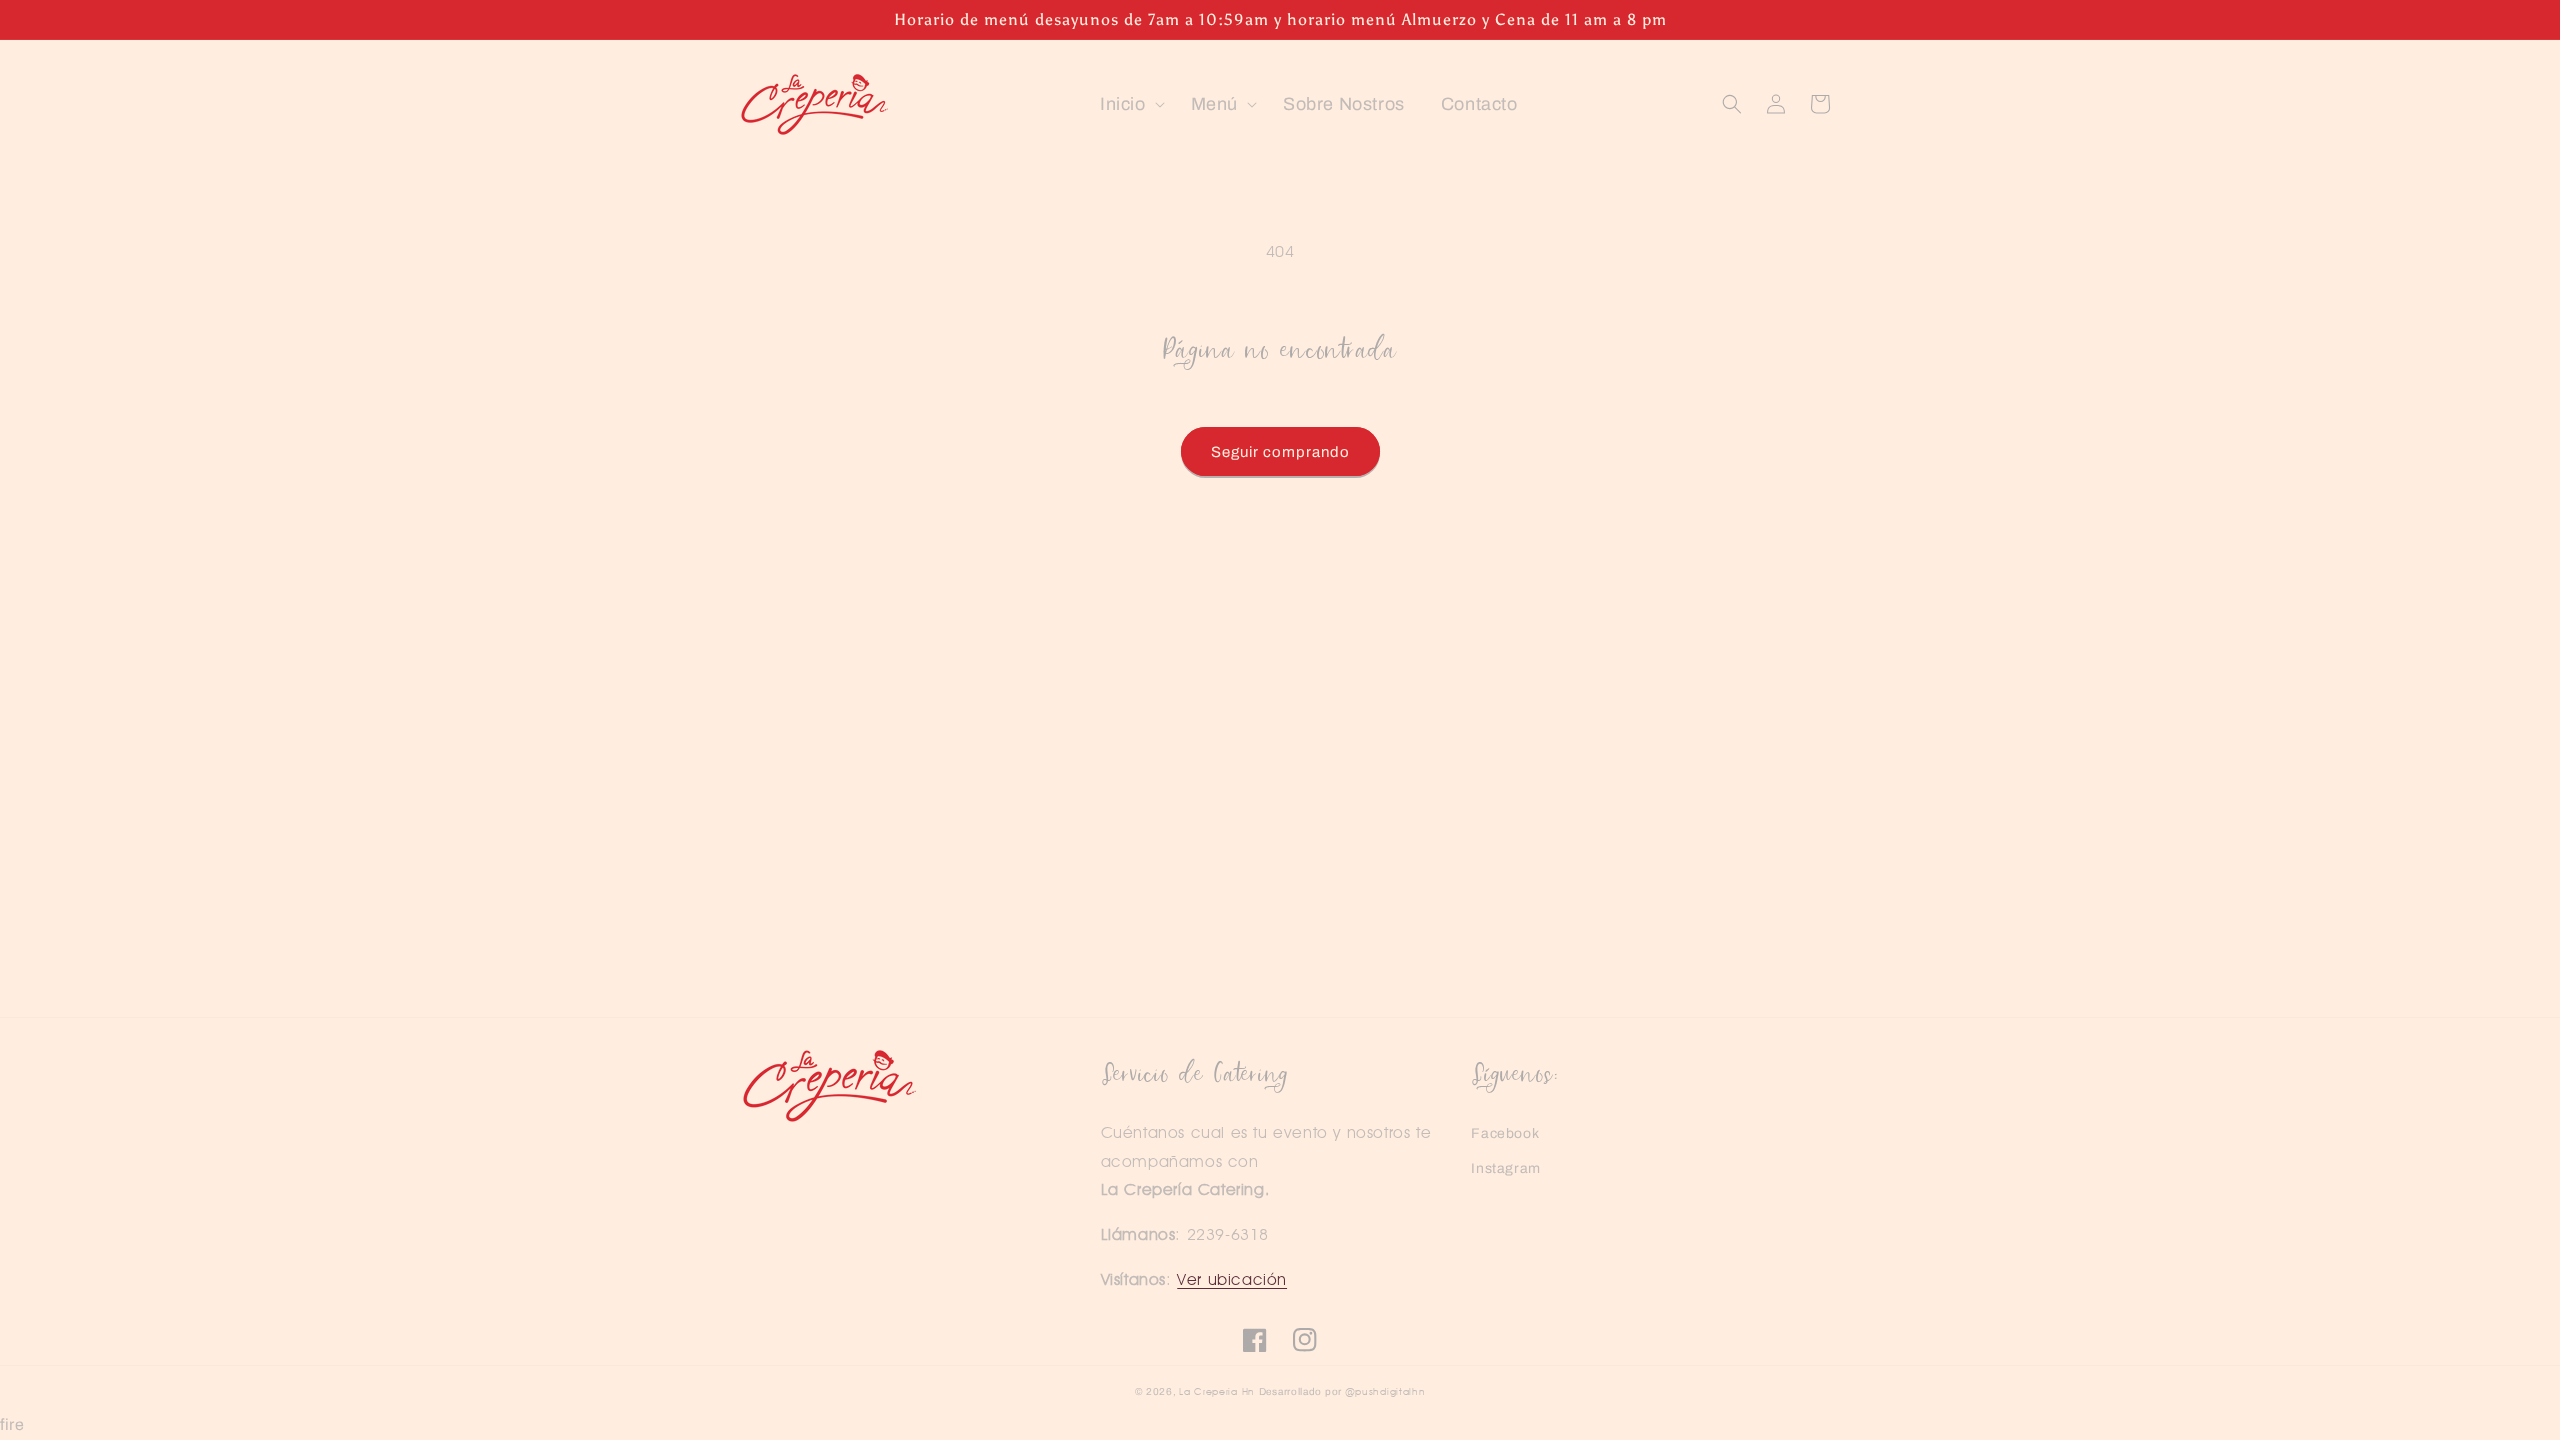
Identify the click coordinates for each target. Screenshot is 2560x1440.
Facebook (1505, 1133)
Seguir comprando (1280, 452)
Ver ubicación (1232, 1279)
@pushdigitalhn (1385, 1391)
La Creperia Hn (1217, 1391)
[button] (1127, 104)
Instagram (1505, 1168)
